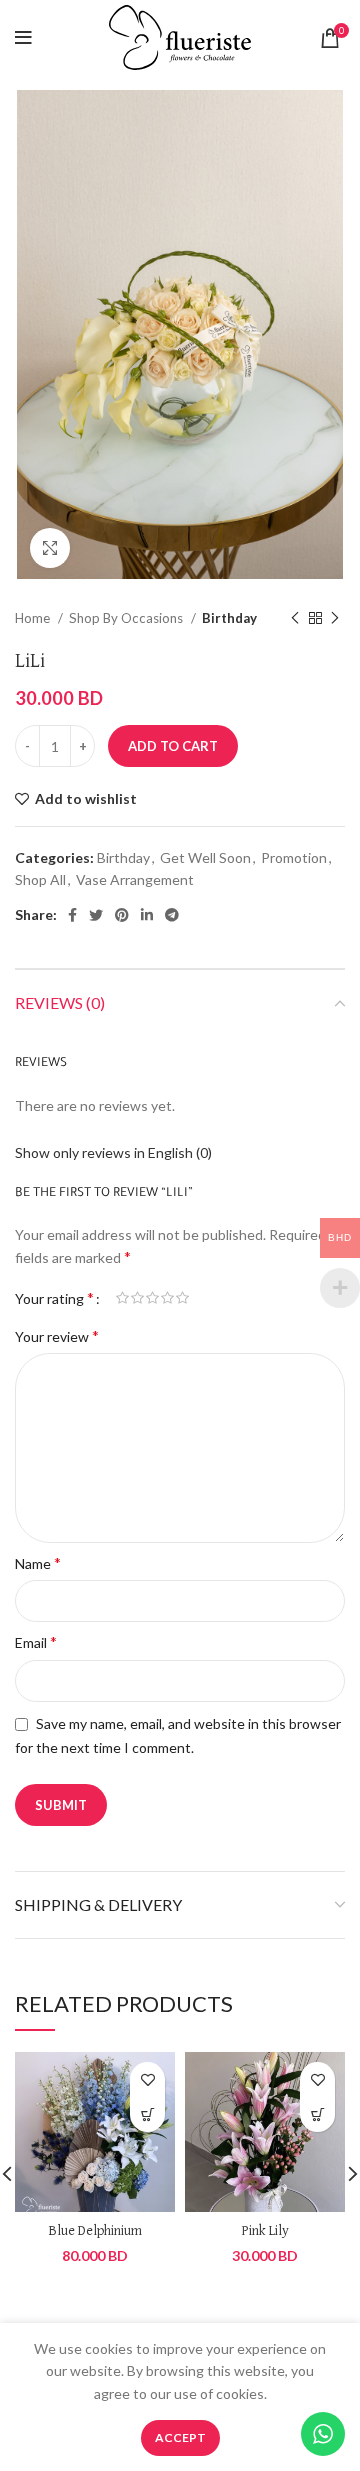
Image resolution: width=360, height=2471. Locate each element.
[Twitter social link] (96, 915)
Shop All (40, 879)
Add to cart (173, 746)
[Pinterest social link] (122, 915)
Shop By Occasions (127, 618)
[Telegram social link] (172, 915)
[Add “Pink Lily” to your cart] (317, 2114)
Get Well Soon (205, 857)
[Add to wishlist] (147, 2079)
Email (36, 1641)
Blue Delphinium (95, 2231)
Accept (180, 2437)
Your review (57, 1335)
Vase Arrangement (135, 879)
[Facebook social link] (72, 915)
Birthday (229, 618)
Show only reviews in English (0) (113, 1152)
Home (34, 618)
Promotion (294, 857)
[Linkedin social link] (147, 915)
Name (38, 1562)
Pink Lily (265, 2231)
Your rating (54, 1298)
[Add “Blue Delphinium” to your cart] (147, 2114)
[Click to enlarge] (50, 548)
